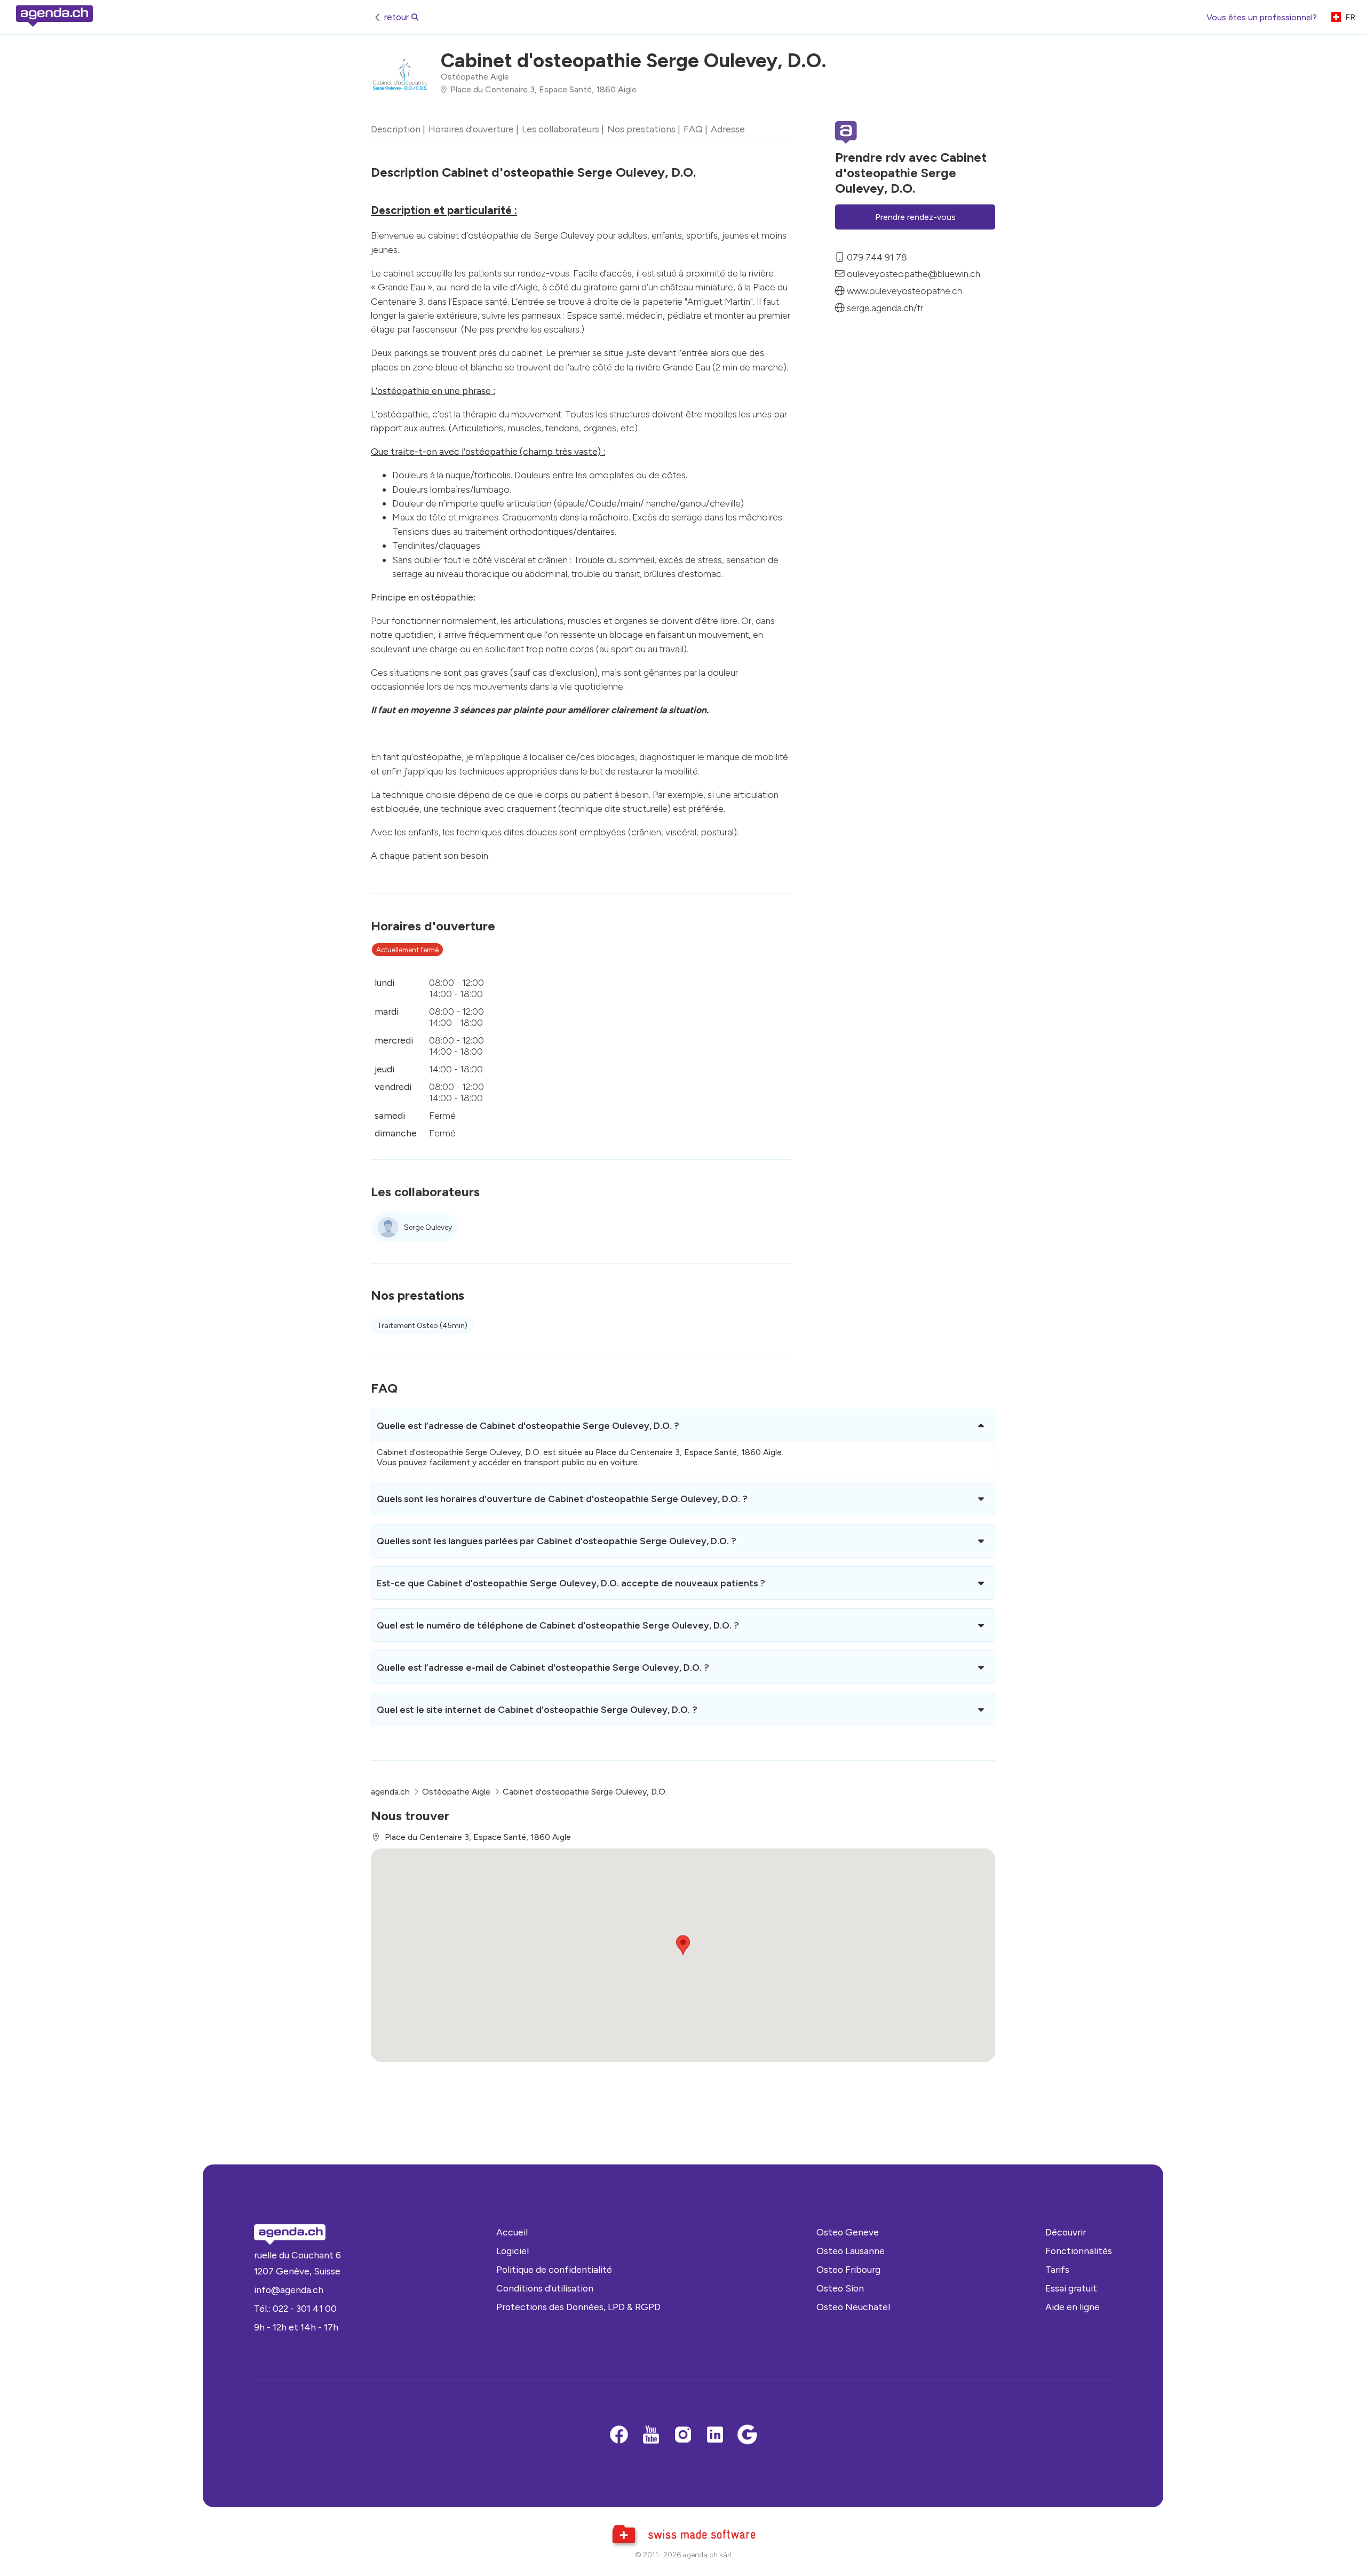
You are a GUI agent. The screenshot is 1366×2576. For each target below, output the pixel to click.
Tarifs (1057, 2269)
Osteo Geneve (848, 2232)
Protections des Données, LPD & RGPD (578, 2307)
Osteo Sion (840, 2288)
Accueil (512, 2232)
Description (396, 129)
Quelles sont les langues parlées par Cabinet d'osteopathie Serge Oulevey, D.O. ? (557, 1541)
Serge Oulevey (428, 1227)
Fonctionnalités (1079, 2251)
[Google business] (747, 2436)
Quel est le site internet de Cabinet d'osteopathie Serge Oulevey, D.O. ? (537, 1709)
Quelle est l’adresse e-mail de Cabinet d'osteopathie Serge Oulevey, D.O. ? (543, 1667)
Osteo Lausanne (851, 2251)
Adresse (728, 129)
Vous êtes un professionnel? (1262, 17)
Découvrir (1066, 2232)
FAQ (693, 129)
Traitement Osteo (422, 1326)
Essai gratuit (1071, 2288)
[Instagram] (683, 2436)
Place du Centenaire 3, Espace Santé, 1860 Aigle (543, 89)
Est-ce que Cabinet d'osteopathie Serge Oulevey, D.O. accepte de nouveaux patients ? (571, 1583)
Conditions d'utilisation (545, 2288)
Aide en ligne (1073, 2307)
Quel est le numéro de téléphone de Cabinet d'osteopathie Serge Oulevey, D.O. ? (558, 1625)
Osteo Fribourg (848, 2269)
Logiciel (513, 2251)
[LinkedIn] (715, 2436)
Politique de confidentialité (554, 2269)
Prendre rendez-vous (915, 217)
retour (396, 17)
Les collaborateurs (561, 129)
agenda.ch (390, 1792)
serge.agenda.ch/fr (885, 308)
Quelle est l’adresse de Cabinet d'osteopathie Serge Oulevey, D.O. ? (528, 1425)
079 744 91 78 (877, 257)
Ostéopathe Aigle (475, 77)
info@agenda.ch (289, 2290)
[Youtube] (651, 2436)
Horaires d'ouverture (471, 129)
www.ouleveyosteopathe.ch (904, 291)
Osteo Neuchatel (853, 2307)
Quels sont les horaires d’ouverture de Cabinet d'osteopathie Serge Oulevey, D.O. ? (562, 1499)
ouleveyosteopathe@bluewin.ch (914, 274)
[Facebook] (619, 2436)
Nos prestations (641, 129)
